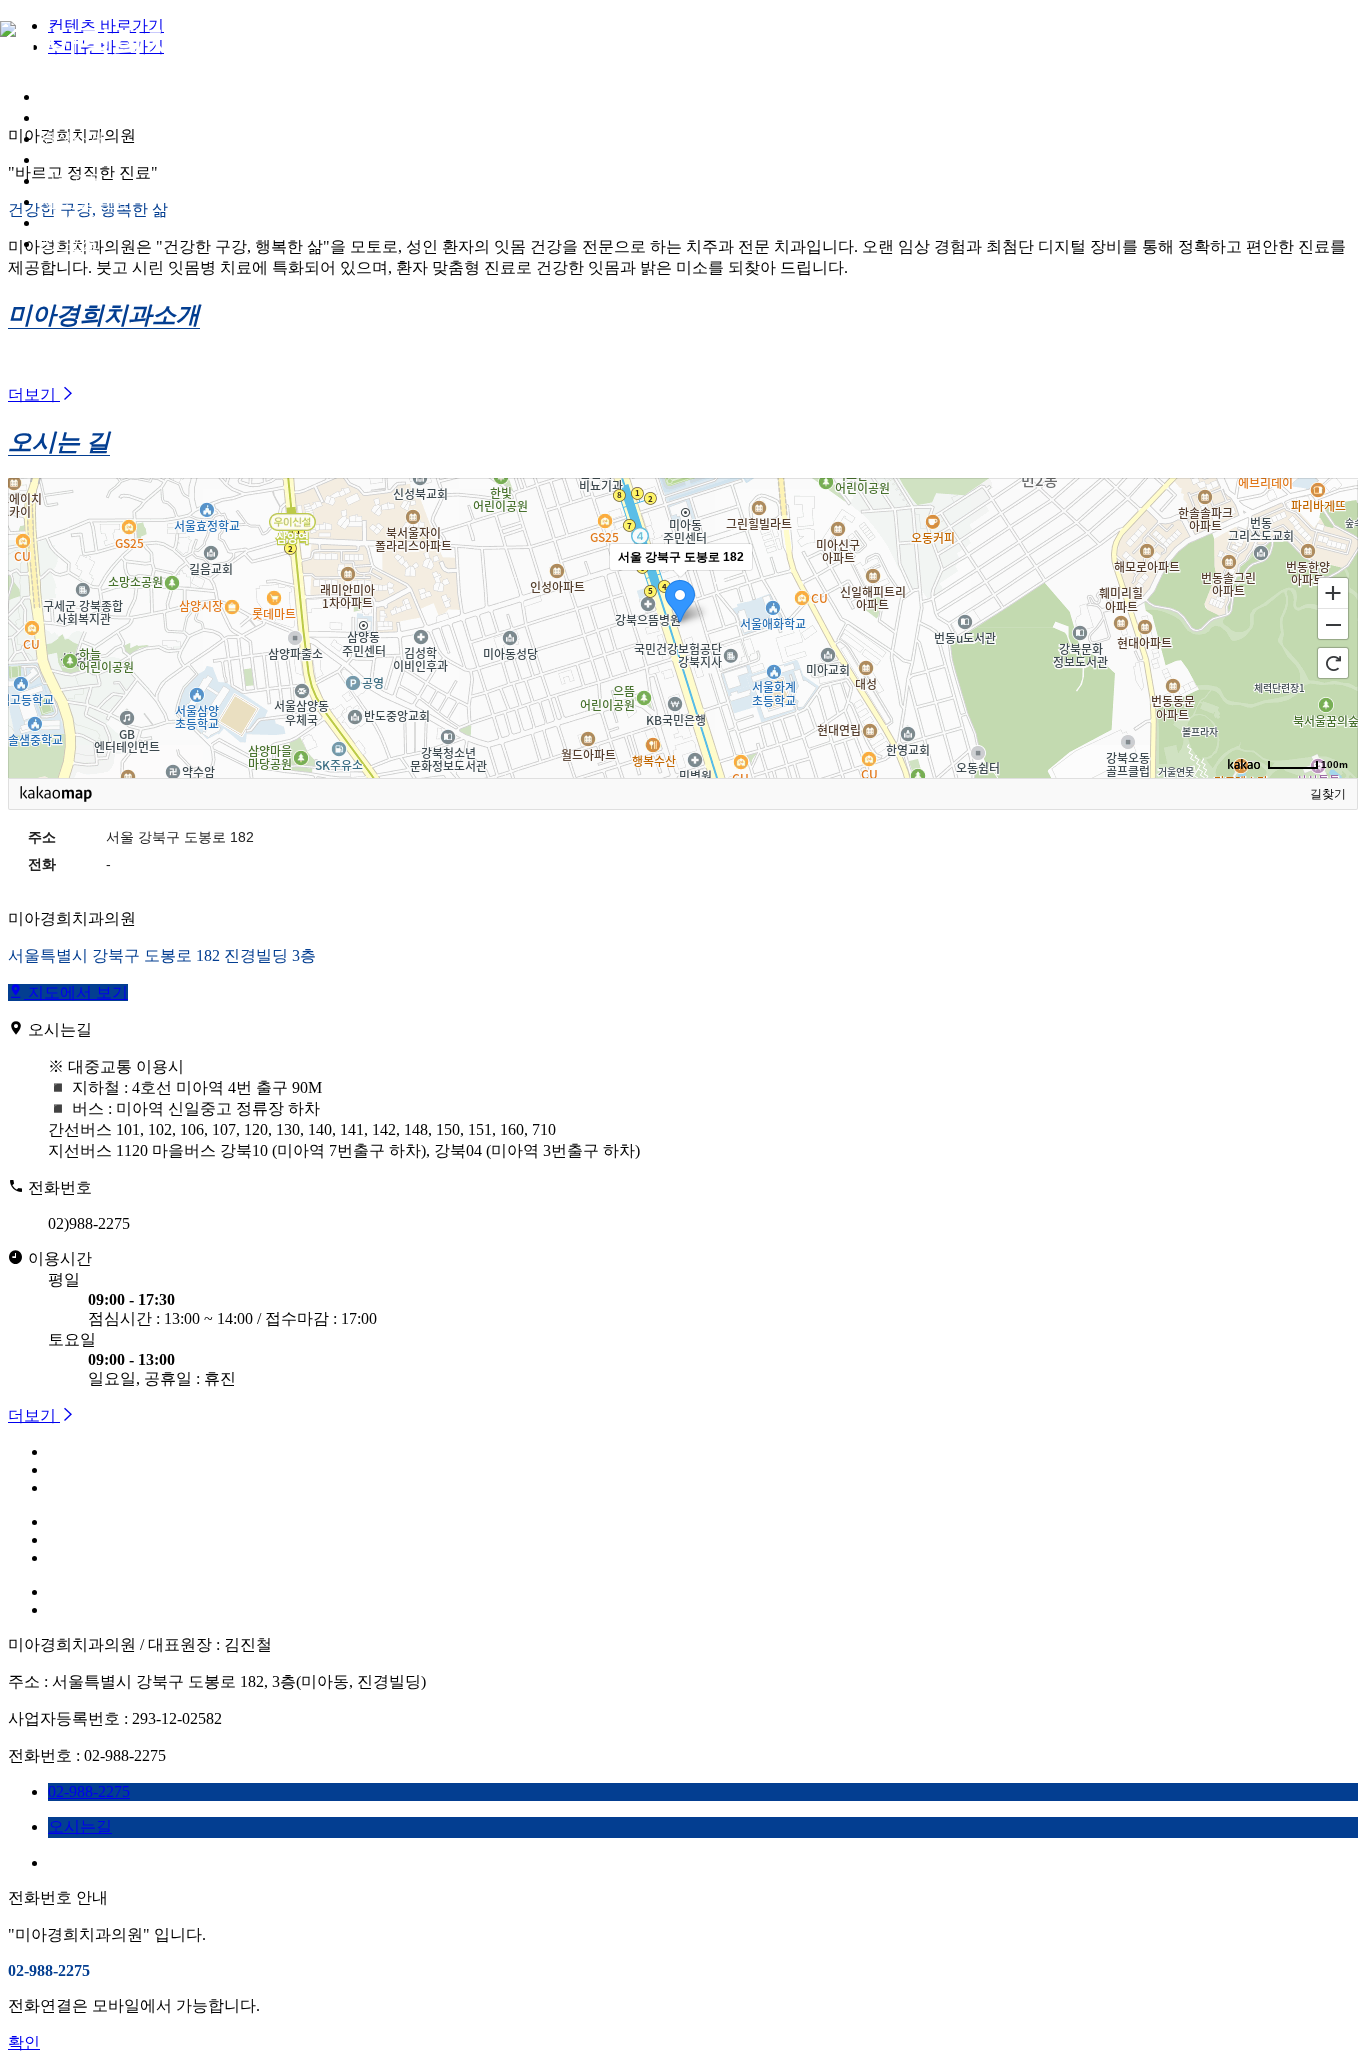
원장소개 (72, 138)
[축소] (1333, 625)
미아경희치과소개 (104, 117)
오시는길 (72, 222)
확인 (24, 2042)
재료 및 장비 (84, 201)
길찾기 (1328, 794)
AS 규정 (68, 243)
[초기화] (1333, 663)
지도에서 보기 (76, 992)
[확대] (1333, 592)
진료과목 (72, 180)
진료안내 (72, 159)
